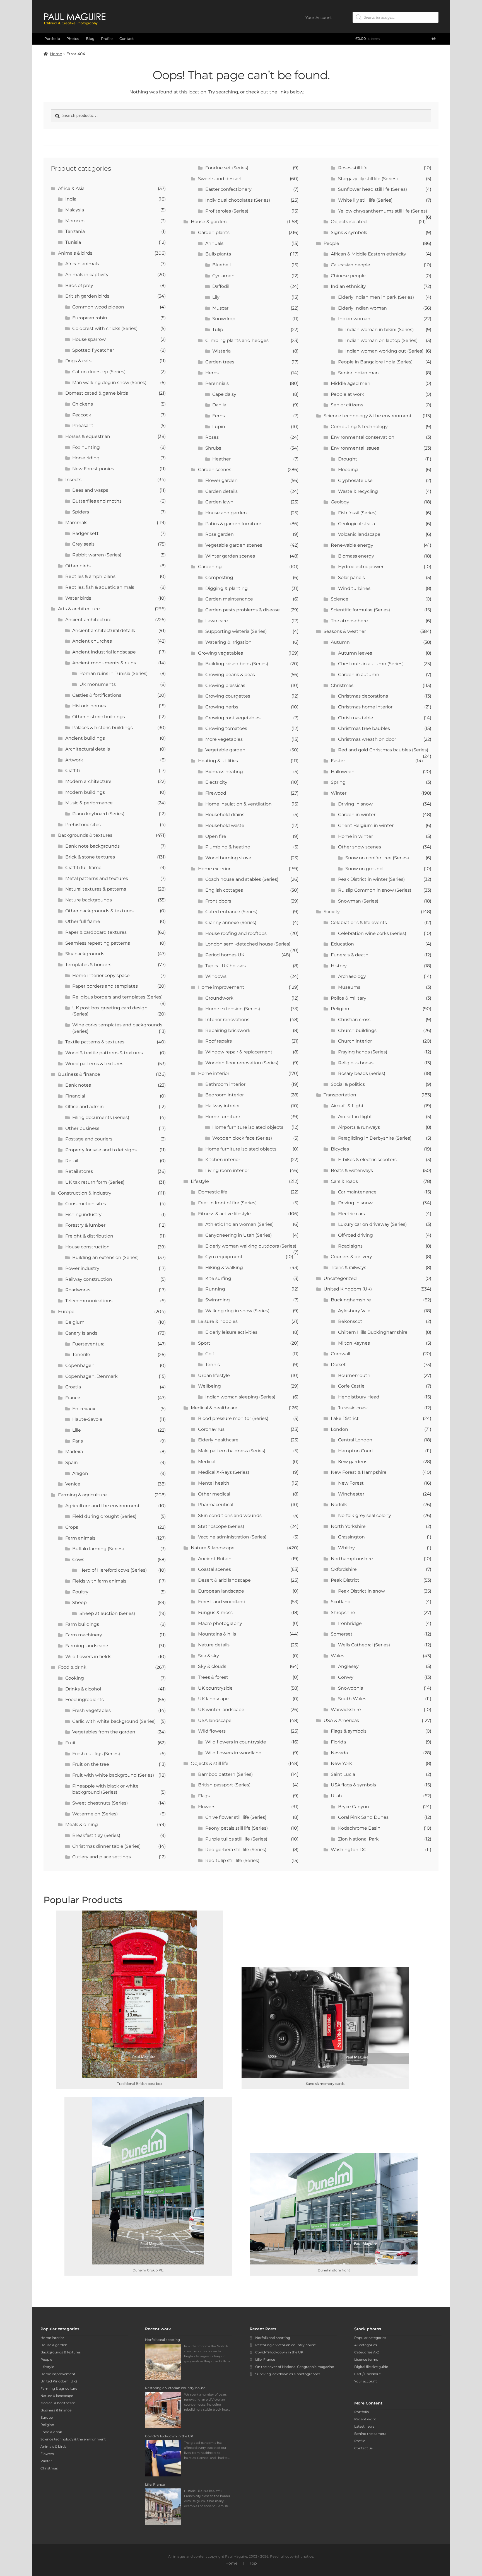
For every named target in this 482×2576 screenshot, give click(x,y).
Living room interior (227, 1170)
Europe (66, 1312)
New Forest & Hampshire (359, 1472)
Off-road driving (356, 1235)
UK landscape (213, 1699)
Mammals (76, 523)
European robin (90, 318)
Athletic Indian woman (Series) (239, 1224)
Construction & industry (85, 1193)
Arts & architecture (79, 609)
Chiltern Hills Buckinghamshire (373, 1332)
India (71, 199)
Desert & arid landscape (224, 1580)
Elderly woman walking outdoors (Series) (251, 1246)
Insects (73, 480)
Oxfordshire (344, 1569)
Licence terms (366, 2359)
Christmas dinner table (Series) (106, 1846)
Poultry (80, 1592)
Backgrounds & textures (85, 835)
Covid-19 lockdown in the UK (279, 2352)
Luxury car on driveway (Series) (372, 1224)
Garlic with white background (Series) (114, 1721)
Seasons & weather (345, 631)
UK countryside (215, 1688)
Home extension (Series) (233, 1009)
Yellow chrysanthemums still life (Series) (383, 211)
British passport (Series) (224, 1785)
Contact (126, 38)
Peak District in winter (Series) (371, 879)
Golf (210, 1354)
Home (56, 54)
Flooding (348, 470)
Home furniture (223, 1117)
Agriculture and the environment (103, 1506)
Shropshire (343, 1613)
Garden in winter (357, 815)
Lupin (219, 427)
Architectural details (88, 749)
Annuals (214, 243)
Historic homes (89, 706)
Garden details (221, 491)
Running (215, 1289)
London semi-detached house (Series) (248, 944)
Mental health (214, 1483)
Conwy (346, 1677)
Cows (78, 1560)
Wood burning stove (228, 858)
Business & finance (79, 1074)
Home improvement (221, 987)
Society (332, 912)
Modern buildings (85, 792)
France (73, 1398)
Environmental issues (355, 448)
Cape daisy (224, 394)
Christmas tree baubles (364, 728)
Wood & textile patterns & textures (104, 1053)
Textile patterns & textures (95, 1042)
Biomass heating (224, 772)
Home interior (214, 1073)
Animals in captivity (87, 275)
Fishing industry (83, 1215)
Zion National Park (358, 1839)
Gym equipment (224, 1257)
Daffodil (221, 286)
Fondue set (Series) (227, 168)
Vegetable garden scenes (234, 545)
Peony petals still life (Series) (237, 1828)
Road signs (350, 1246)
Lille (77, 1430)
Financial (75, 1096)
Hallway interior (223, 1106)
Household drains (225, 815)
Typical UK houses (226, 966)
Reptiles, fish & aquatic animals (100, 587)
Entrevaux (84, 1409)
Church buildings (357, 1030)
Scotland (341, 1602)
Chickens (83, 404)
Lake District (345, 1418)
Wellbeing (209, 1386)
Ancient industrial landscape (104, 652)
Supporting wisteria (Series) (236, 631)
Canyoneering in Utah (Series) (238, 1235)
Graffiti (73, 770)
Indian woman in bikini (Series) (379, 330)
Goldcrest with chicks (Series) (105, 328)
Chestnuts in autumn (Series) (371, 664)
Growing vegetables (220, 653)
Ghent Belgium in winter (366, 825)
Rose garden (220, 534)
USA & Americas (341, 1720)
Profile (107, 38)
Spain (72, 1462)
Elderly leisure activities (231, 1332)
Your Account (319, 18)
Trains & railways (349, 1268)
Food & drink (72, 1667)
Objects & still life (210, 1763)
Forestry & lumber (85, 1225)
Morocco (75, 221)
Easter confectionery (228, 189)
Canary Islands (81, 1333)
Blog (90, 38)
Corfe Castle (351, 1386)
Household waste (225, 825)
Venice (73, 1484)
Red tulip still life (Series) (232, 1860)
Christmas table (356, 718)
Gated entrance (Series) (231, 912)
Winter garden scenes (230, 556)
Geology (340, 502)
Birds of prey (79, 285)
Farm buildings (82, 1624)
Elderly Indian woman (362, 308)
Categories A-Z (367, 2352)
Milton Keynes (354, 1343)
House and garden (226, 513)
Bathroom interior (225, 1084)
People (331, 243)
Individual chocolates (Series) (238, 200)
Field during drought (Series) (104, 1516)
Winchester (351, 1494)
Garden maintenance (229, 599)
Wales (338, 1656)
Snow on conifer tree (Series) (377, 858)
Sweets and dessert (220, 179)
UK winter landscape (221, 1710)
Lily (216, 297)
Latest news (364, 2426)
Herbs (212, 373)
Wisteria (221, 351)
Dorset (338, 1365)
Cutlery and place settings (102, 1857)
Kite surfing (218, 1278)
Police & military (349, 998)
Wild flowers (212, 1731)
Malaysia (75, 210)
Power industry (82, 1268)
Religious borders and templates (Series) (117, 997)
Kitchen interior (223, 1160)
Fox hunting (86, 447)
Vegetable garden (225, 750)
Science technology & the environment (368, 416)
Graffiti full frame (83, 868)
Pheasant (83, 425)
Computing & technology (359, 427)
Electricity (216, 782)
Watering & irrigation (228, 642)
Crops (72, 1527)
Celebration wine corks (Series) (372, 933)
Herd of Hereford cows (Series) (113, 1570)
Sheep (79, 1602)
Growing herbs (222, 707)
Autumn (340, 642)
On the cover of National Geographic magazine (295, 2367)
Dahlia (219, 405)
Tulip (218, 330)
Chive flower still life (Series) (236, 1817)
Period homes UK (225, 955)
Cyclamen (223, 276)
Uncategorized (340, 1278)
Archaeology (352, 976)
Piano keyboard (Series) (98, 814)
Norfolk (339, 1505)
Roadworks (78, 1290)
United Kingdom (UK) (348, 1289)
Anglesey (348, 1666)
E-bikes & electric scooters (367, 1160)
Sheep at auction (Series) (107, 1613)
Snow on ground (364, 869)
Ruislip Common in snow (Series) (375, 890)
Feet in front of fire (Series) (227, 1203)
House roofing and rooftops (236, 933)
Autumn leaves (355, 653)
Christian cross (354, 1020)
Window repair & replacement (239, 1052)
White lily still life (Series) (365, 200)
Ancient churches (92, 641)
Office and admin (85, 1107)
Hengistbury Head (359, 1397)
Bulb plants (218, 254)
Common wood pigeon (98, 307)
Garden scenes (215, 470)
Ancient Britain (215, 1559)
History (339, 966)
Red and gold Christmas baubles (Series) (383, 750)
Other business (82, 1128)
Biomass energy (356, 556)
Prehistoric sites (83, 825)
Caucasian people (350, 265)
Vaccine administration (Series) (232, 1537)
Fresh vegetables (91, 1710)
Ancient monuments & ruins (104, 663)
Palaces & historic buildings (103, 728)
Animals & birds (75, 253)
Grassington (351, 1537)
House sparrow (89, 339)
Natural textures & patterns (96, 889)
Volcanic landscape (359, 534)
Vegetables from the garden (104, 1732)
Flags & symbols (349, 1731)
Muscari (221, 308)
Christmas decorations (363, 696)
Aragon (80, 1473)
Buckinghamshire (351, 1300)
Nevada (339, 1753)
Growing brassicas (225, 685)
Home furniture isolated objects (248, 1127)
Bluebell (221, 265)
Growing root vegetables (233, 718)
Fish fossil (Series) (357, 513)
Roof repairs (219, 1041)
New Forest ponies (93, 469)
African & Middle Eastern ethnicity (368, 254)
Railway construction (89, 1279)
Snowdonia (351, 1688)
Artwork (74, 760)
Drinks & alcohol (83, 1689)
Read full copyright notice (292, 2556)
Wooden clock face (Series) (242, 1138)
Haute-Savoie (87, 1419)
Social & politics (348, 1084)
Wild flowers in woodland (233, 1753)
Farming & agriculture (82, 1495)
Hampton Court (356, 1451)
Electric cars (351, 1214)
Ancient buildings (85, 738)
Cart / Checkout (367, 2374)
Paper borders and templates (105, 986)
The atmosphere (349, 621)
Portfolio (52, 38)
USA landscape (215, 1720)
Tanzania (75, 231)
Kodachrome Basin (359, 1828)
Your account (366, 2381)
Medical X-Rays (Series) (224, 1472)
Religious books (356, 1063)
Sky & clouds (212, 1666)
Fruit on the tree (91, 1764)
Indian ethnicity (348, 286)
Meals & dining (82, 1824)
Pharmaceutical (216, 1505)
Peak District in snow (361, 1591)
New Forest (351, 1483)
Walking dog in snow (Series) (237, 1311)
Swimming (218, 1300)
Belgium (75, 1322)
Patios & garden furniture (233, 524)
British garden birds (87, 296)
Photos (73, 38)
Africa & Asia (71, 188)
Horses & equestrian (88, 436)
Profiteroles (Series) (227, 211)
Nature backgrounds (89, 900)
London (339, 1429)
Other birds (78, 566)
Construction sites (86, 1204)
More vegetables (224, 739)
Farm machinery (84, 1635)
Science (340, 599)
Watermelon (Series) (95, 1814)
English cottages (224, 890)
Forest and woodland (222, 1602)
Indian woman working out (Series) (384, 351)
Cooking (75, 1678)
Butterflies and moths (97, 501)
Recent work (365, 2419)
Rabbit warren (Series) (97, 555)
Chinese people (348, 276)
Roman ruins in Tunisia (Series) (114, 673)
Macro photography (220, 1623)
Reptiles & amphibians (90, 576)
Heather (221, 459)
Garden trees (220, 362)
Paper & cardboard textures (96, 932)
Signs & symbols (349, 232)
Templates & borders (88, 965)
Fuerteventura (88, 1344)
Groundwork (219, 998)
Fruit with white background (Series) (113, 1775)
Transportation (340, 1095)
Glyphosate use (355, 480)
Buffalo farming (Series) (98, 1549)
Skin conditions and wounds (230, 1515)
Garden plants (214, 232)
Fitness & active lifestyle (224, 1214)
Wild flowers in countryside (236, 1742)
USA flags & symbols (353, 1785)
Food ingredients (85, 1700)
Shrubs (213, 448)
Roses (212, 437)
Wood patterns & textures (94, 1064)
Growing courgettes (228, 696)
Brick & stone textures (90, 857)
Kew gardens (353, 1462)
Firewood (216, 793)
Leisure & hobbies (218, 1321)
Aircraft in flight (355, 1117)
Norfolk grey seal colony (365, 1515)
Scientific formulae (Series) (360, 610)
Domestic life (213, 1192)
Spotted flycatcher (93, 350)
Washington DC (349, 1850)
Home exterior (214, 869)
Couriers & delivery (351, 1257)
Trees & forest (213, 1677)
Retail (72, 1161)
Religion (340, 1009)
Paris (78, 1441)
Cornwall (340, 1354)
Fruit (71, 1743)
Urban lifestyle (214, 1375)
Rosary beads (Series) (362, 1073)
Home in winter (356, 836)
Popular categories (370, 2338)
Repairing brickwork (228, 1030)
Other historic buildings (99, 717)
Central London (355, 1440)
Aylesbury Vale (354, 1311)
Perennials (217, 383)
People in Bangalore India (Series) (375, 362)
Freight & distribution (89, 1236)
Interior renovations (227, 1020)
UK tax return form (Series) (95, 1182)
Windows (216, 976)
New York (341, 1763)
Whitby (346, 1548)
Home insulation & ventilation (238, 804)
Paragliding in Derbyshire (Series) (375, 1138)
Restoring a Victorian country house (285, 2345)
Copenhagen (80, 1365)
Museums (349, 987)
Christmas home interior (365, 707)
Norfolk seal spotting (273, 2338)
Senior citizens (347, 405)
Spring (338, 782)
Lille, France (265, 2359)
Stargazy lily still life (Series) (368, 179)
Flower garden (221, 480)
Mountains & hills (217, 1634)
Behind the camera (370, 2434)
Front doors (218, 901)
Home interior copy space (101, 975)
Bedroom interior (225, 1095)
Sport (204, 1343)
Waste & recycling (358, 491)
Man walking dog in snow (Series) (109, 383)
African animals (82, 264)
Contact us (363, 2448)
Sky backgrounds (85, 954)
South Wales (352, 1699)
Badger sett (85, 533)
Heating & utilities (218, 761)
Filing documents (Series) (101, 1117)
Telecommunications (89, 1301)
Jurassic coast (353, 1408)
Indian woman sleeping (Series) (240, 1397)
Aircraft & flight (347, 1106)
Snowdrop (224, 319)
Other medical (214, 1494)
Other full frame (83, 921)
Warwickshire (346, 1710)
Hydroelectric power (361, 567)
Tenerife (81, 1355)
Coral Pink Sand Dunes (363, 1817)
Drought (348, 459)
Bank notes (78, 1085)
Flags (204, 1796)
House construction (87, 1247)
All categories (366, 2345)
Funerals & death (350, 955)
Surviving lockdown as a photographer (288, 2374)
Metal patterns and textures (97, 878)
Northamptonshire (352, 1559)
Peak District (345, 1580)
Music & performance (89, 803)
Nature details (214, 1645)
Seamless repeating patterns (98, 943)
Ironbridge (350, 1623)
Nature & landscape (213, 1548)
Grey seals (83, 544)
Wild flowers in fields (88, 1657)
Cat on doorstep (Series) (99, 372)
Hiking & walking (224, 1268)
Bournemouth (354, 1375)
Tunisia (73, 242)
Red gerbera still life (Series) (236, 1850)
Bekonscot (350, 1321)
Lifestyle (200, 1181)
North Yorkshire (348, 1526)
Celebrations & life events (359, 922)
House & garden (209, 222)
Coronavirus (211, 1429)
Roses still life (353, 168)
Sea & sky (209, 1656)
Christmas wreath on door (367, 739)
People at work (348, 394)
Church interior (355, 1041)
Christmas (342, 685)
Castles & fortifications (97, 695)
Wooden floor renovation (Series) (242, 1063)
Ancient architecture (88, 620)
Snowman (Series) (358, 901)
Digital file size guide (371, 2367)
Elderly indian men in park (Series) (376, 297)
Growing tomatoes (226, 728)
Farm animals (80, 1538)
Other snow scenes (360, 847)
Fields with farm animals (99, 1581)
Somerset (342, 1634)
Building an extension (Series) (105, 1257)
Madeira (74, 1452)
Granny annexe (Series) (231, 922)
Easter (338, 761)
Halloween (343, 772)
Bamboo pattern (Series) (225, 1774)
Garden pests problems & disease (243, 610)
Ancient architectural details (104, 630)
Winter (339, 793)
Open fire (216, 836)
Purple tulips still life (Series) (236, 1839)
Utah (336, 1796)
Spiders (81, 512)
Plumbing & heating (228, 847)
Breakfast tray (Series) (96, 1835)
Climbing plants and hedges (237, 340)
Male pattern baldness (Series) (232, 1451)
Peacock (82, 415)
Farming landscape (87, 1646)
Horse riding (86, 458)
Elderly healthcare (218, 1440)
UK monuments (98, 684)
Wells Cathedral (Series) (364, 1645)
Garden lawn (219, 502)
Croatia (73, 1387)
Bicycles (340, 1149)
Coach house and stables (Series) (242, 879)
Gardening (210, 567)
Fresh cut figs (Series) (96, 1754)
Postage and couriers (89, 1139)
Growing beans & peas (230, 675)
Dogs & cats (78, 361)
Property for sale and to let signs (101, 1150)
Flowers (207, 1807)
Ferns (219, 416)
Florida (338, 1742)
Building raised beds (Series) (237, 664)
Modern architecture (88, 781)
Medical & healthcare (214, 1408)
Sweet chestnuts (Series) (100, 1803)
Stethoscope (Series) (221, 1526)
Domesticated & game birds (97, 393)
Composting (219, 577)
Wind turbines (354, 588)
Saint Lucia (343, 1774)
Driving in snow (355, 804)
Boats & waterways (352, 1170)
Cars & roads (344, 1181)
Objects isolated (349, 222)
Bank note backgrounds (92, 846)
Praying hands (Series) (363, 1052)
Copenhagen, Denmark (91, 1376)
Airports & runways (359, 1127)
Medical (207, 1462)
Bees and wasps (90, 490)
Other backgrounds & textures (99, 911)
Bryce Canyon (354, 1807)
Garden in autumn (359, 675)
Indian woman (354, 319)
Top (253, 2563)
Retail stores (79, 1171)
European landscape (221, 1591)
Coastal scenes (215, 1569)
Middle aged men (351, 383)
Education (342, 944)
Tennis (213, 1365)
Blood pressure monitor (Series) (233, 1418)
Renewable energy (352, 545)
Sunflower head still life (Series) (373, 189)
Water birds (78, 598)
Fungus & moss (215, 1613)
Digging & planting (226, 588)
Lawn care (217, 621)
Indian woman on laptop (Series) (381, 340)
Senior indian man (358, 373)
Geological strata (356, 524)
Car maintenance (357, 1192)
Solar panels (351, 577)
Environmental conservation (363, 437)
